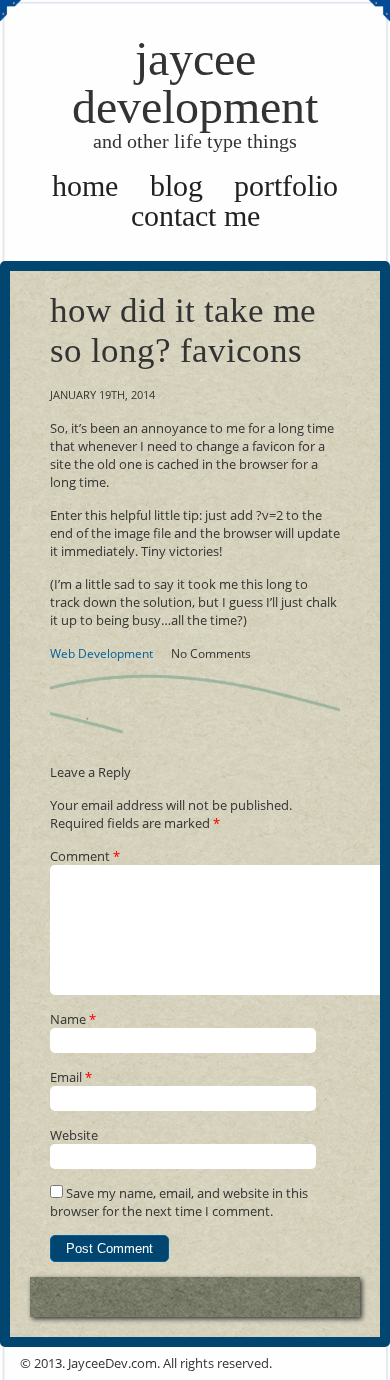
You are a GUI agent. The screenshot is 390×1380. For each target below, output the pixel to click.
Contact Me (195, 215)
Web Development (101, 653)
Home (85, 185)
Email (71, 1077)
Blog (176, 185)
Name (73, 1019)
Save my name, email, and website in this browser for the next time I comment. (179, 1202)
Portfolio (286, 185)
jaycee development (195, 91)
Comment (85, 856)
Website (74, 1135)
